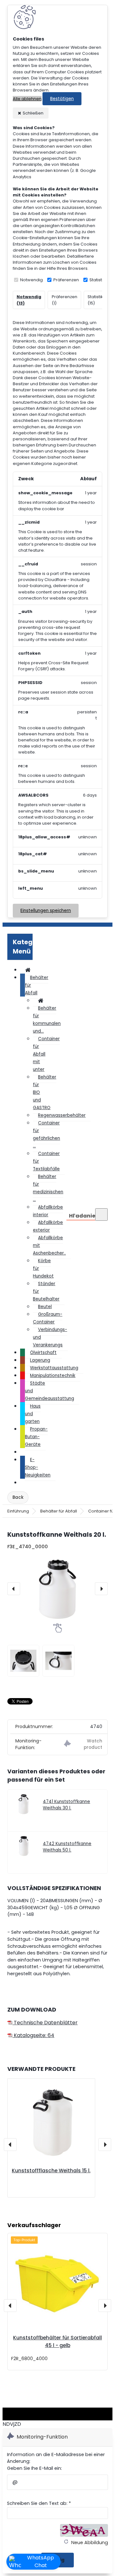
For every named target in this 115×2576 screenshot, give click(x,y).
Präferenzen (66, 280)
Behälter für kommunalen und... (47, 1020)
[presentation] (14, 1589)
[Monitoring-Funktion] (83, 1744)
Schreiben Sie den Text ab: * (39, 2503)
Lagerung (40, 1360)
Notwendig (31, 280)
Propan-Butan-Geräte (36, 1437)
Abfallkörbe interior (48, 1211)
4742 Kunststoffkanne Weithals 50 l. (67, 1847)
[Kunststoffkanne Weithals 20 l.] (57, 1589)
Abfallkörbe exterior (48, 1226)
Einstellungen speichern (46, 911)
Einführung (18, 1511)
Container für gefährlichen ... (46, 1134)
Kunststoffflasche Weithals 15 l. (51, 2171)
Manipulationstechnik (53, 1376)
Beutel (45, 1307)
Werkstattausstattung (54, 1368)
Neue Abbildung (89, 2543)
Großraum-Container (48, 1318)
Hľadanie (82, 1216)
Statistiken (100, 280)
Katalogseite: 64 (33, 2035)
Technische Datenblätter (45, 2023)
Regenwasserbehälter (62, 1115)
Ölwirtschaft (43, 1353)
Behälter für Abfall (59, 1511)
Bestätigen (62, 99)
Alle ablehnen (27, 99)
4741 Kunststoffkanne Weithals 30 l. (66, 1805)
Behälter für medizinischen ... (48, 1188)
